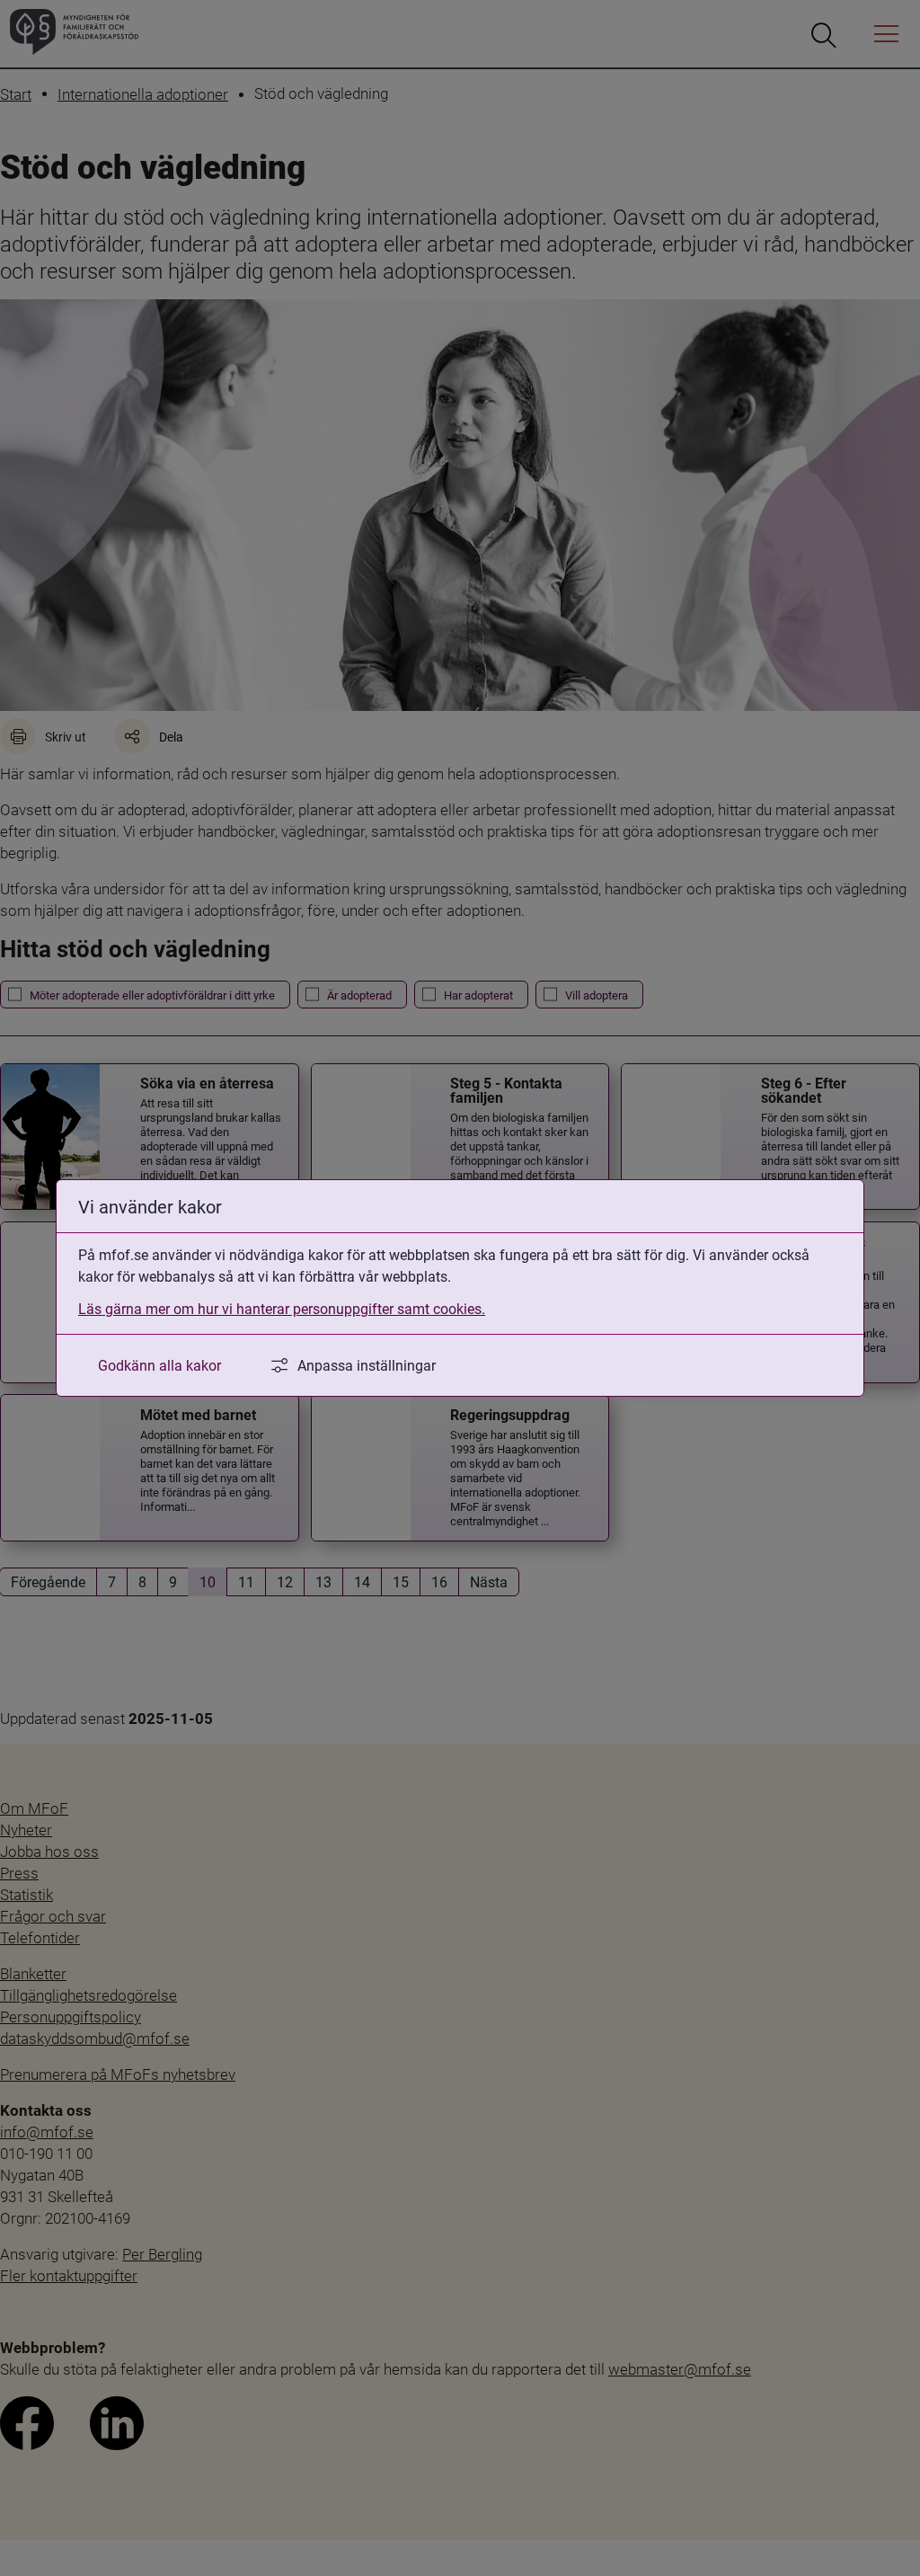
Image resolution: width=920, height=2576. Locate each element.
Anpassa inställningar (367, 1365)
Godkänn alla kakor (159, 1365)
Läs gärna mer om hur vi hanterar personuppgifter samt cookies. (282, 1308)
